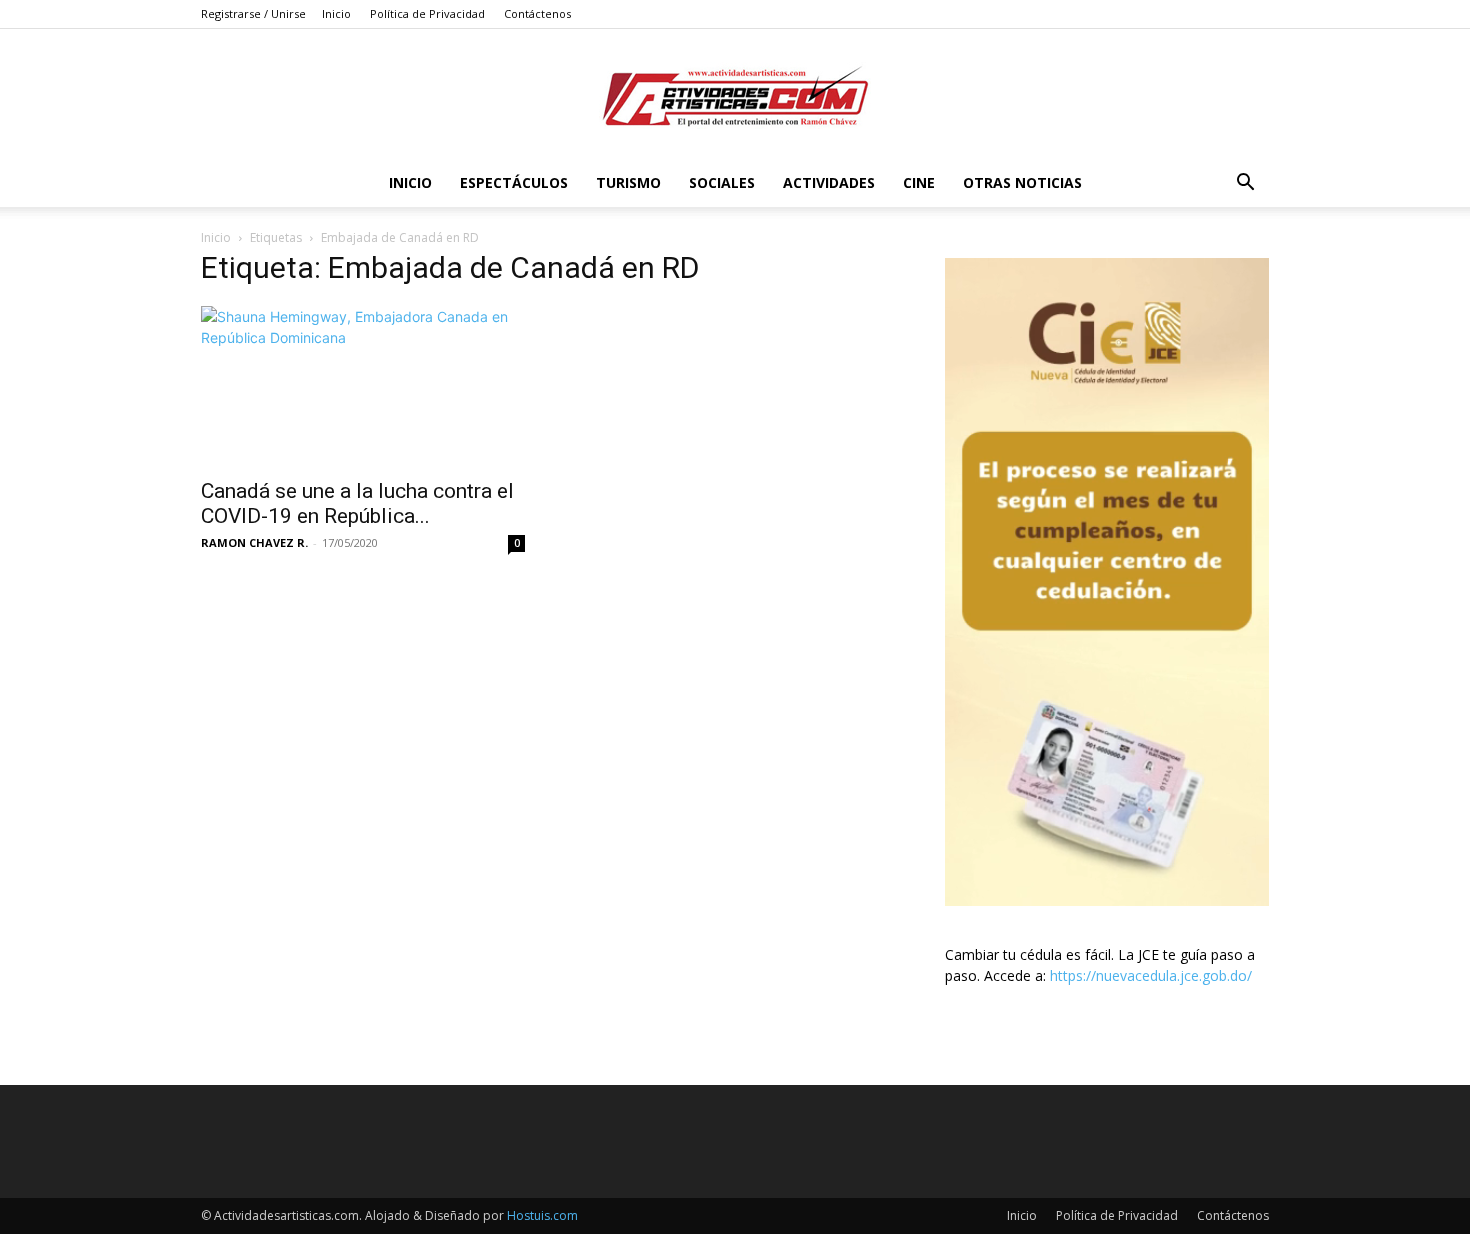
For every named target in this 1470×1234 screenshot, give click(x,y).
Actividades (829, 182)
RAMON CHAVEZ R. (254, 542)
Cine (919, 182)
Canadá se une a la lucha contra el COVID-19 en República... (357, 503)
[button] (1245, 184)
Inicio (336, 13)
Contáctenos (537, 13)
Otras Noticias (1022, 182)
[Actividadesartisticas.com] (735, 95)
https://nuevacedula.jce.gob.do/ (1151, 975)
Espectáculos (514, 182)
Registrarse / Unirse (253, 13)
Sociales (722, 182)
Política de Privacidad (427, 13)
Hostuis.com (542, 1215)
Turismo (628, 182)
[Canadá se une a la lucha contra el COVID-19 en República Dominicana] (363, 386)
